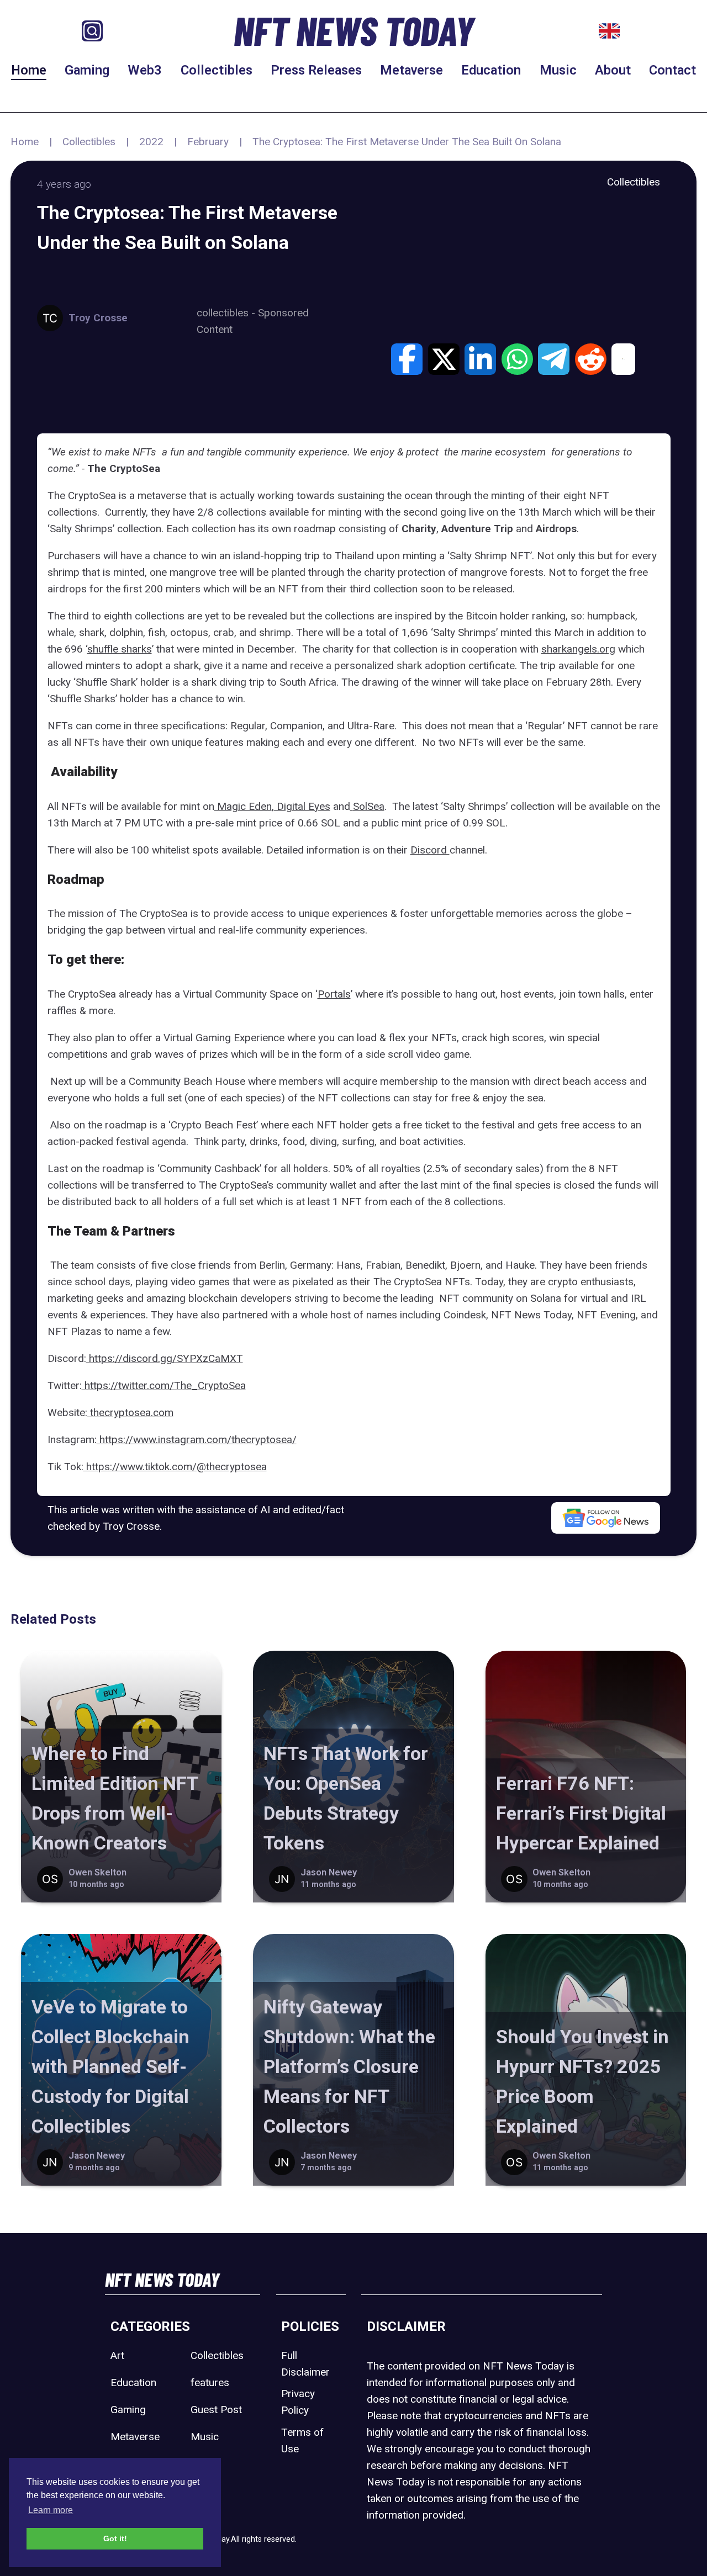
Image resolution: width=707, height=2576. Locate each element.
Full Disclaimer (305, 2364)
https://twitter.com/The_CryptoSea (164, 1385)
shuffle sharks (120, 649)
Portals (334, 994)
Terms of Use (302, 2440)
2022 (151, 142)
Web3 (145, 70)
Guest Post (216, 2410)
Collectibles (217, 70)
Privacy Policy (298, 2402)
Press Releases (316, 70)
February (208, 142)
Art (117, 2355)
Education (491, 70)
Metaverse (411, 70)
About (613, 70)
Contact (672, 70)
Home (29, 70)
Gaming (87, 70)
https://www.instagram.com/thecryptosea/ (197, 1440)
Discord (430, 850)
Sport (203, 2464)
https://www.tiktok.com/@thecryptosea (175, 1467)
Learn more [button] (51, 2510)
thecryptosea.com (130, 1412)
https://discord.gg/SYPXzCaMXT (165, 1358)
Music (558, 70)
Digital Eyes (302, 806)
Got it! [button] (115, 2538)
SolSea (369, 806)
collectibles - (227, 313)
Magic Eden (243, 806)
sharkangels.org (578, 649)
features (210, 2382)
